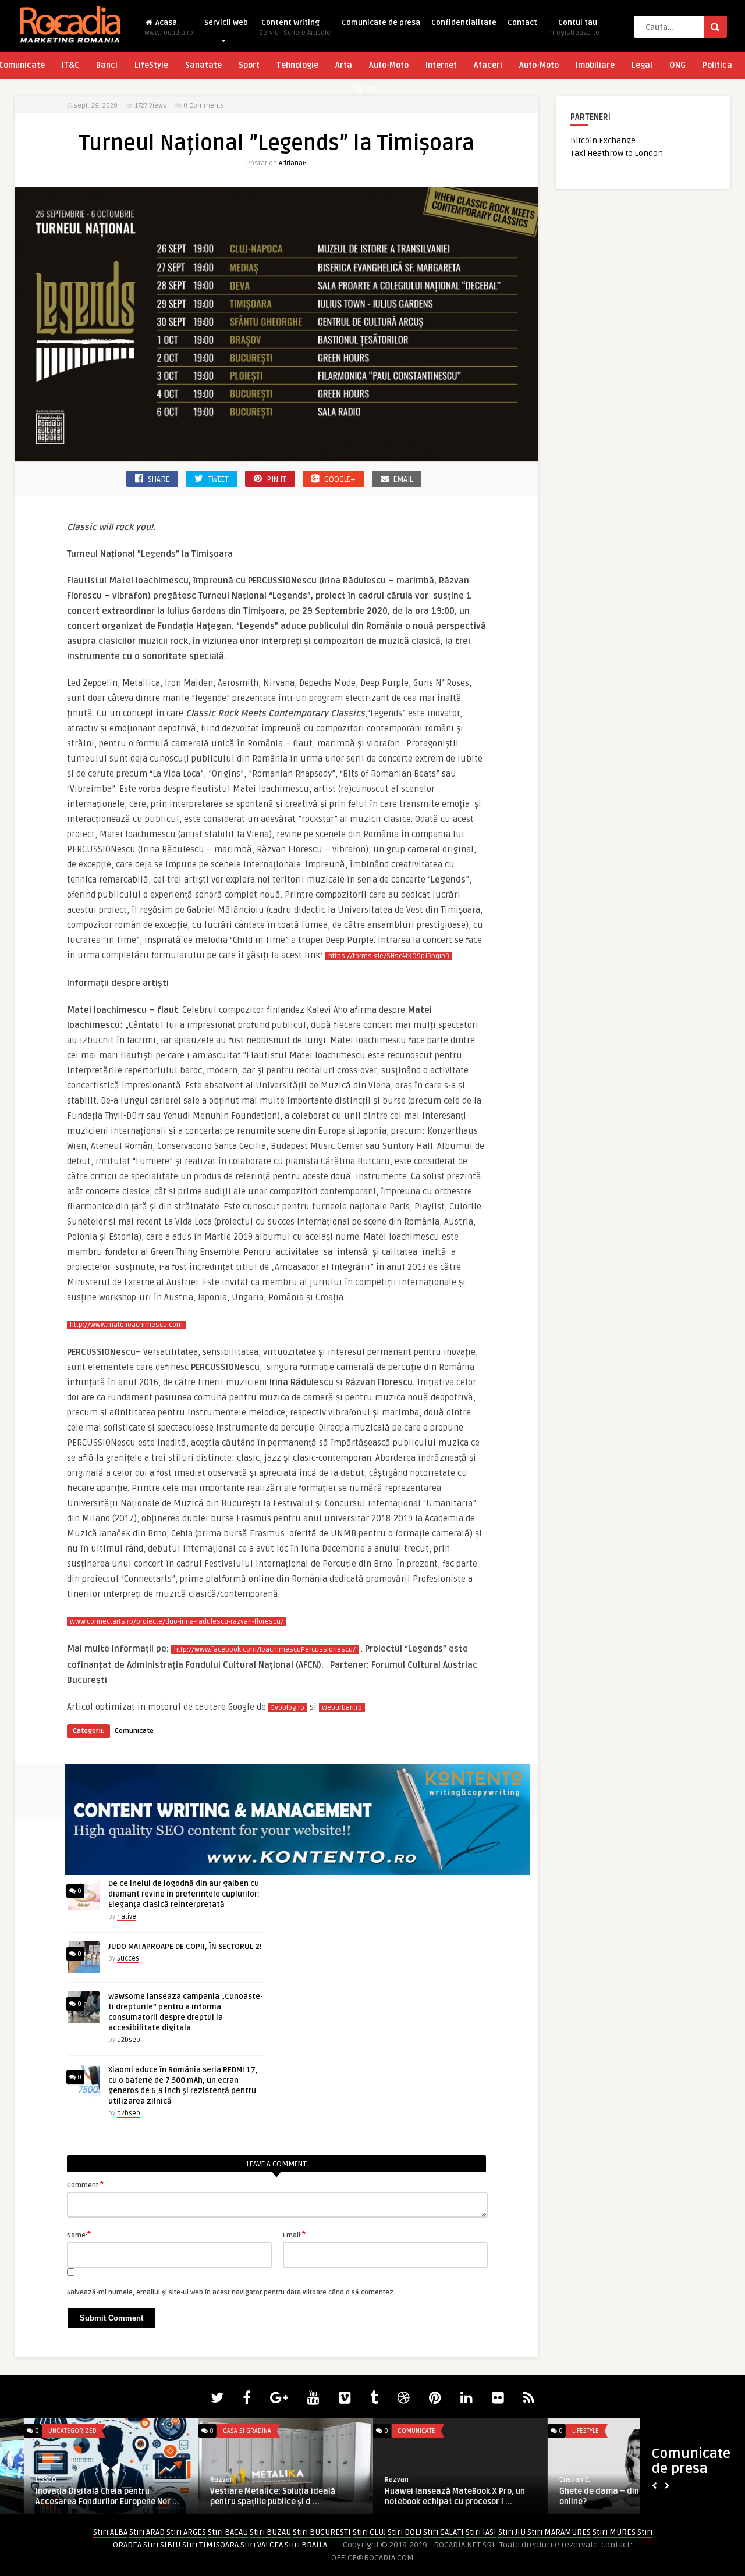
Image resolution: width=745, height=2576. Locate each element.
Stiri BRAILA (306, 2545)
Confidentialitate (464, 23)
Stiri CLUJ (369, 2532)
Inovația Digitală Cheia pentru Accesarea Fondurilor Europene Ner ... (84, 2497)
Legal (642, 65)
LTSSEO (22, 2480)
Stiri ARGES (186, 2532)
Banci (107, 65)
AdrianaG (293, 163)
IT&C (70, 65)
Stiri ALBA (110, 2532)
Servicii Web (226, 23)
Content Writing (295, 28)
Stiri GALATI (444, 2532)
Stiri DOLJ (405, 2532)
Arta (344, 65)
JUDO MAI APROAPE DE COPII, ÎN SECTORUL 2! (185, 1947)
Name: (79, 2235)
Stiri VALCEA (262, 2545)
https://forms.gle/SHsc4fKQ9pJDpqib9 (389, 956)
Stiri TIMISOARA (210, 2545)
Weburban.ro (342, 1708)
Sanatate (203, 65)
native (127, 1917)
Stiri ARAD (147, 2532)
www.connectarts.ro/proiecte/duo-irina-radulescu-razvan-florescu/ (177, 1622)
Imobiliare (595, 65)
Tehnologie (297, 65)
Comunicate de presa (381, 23)
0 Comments (204, 106)
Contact (522, 23)
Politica (717, 65)
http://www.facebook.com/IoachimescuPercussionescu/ (265, 1650)
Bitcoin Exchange (603, 140)
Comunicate (134, 1731)
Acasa (169, 28)
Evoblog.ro (288, 1708)
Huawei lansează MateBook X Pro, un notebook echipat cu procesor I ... (431, 2497)
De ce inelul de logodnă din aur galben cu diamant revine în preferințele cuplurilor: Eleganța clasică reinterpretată (184, 1894)
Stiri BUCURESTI (322, 2532)
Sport (249, 65)
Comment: (85, 2184)
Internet (441, 65)
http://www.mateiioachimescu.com (126, 1325)
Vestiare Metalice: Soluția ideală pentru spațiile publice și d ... (249, 2497)
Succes (128, 1958)
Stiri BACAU (228, 2532)
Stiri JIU (512, 2532)
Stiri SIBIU (162, 2545)
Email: (294, 2235)
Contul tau (574, 28)
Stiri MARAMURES (559, 2532)
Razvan (198, 2480)
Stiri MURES (614, 2532)
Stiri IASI (481, 2532)
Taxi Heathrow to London (617, 153)
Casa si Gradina (223, 2431)
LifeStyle (151, 65)
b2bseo (129, 2040)
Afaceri (488, 65)
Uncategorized (49, 2431)
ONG (677, 65)
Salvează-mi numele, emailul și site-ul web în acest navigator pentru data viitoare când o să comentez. (231, 2292)
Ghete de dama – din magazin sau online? (601, 2497)
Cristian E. (551, 2480)
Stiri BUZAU (270, 2532)
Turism (365, 90)
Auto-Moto (389, 65)
